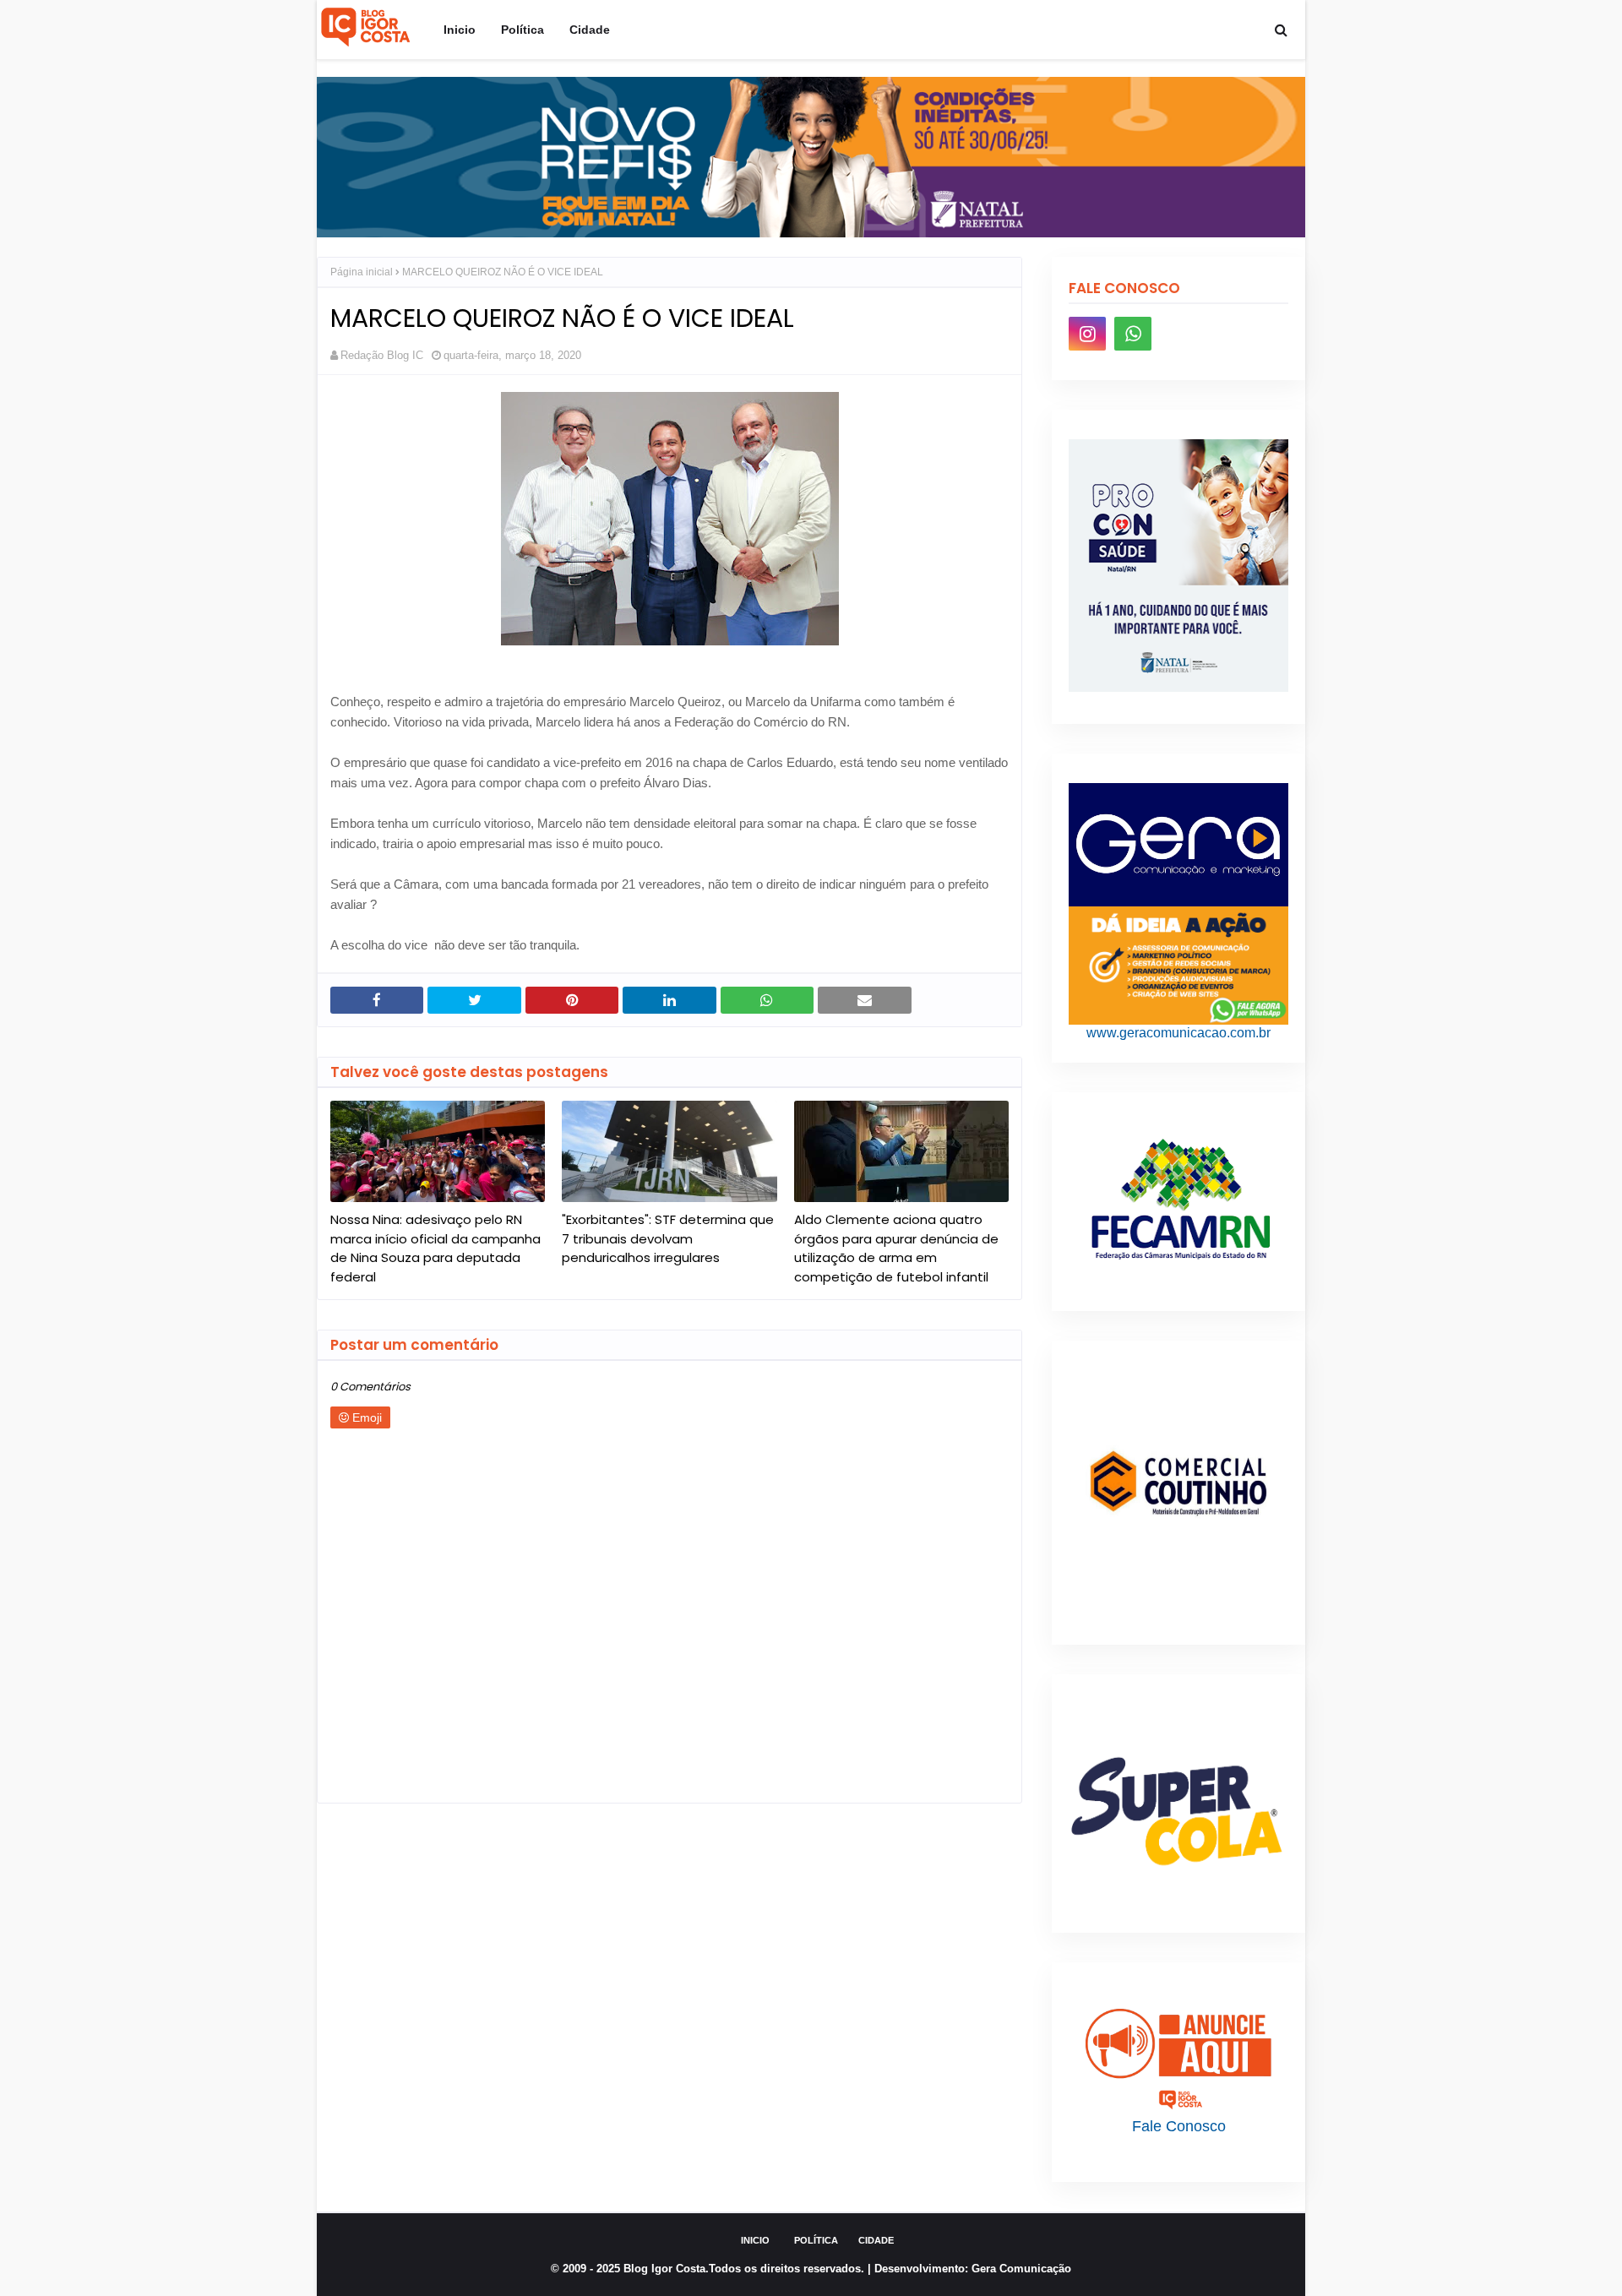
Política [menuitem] (523, 30)
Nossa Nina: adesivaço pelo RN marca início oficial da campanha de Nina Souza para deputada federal (435, 1248)
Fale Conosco (1179, 2126)
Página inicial (362, 272)
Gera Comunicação (1021, 2269)
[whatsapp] (1133, 334)
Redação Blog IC (382, 355)
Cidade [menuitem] (590, 30)
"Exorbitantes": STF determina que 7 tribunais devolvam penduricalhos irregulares (668, 1238)
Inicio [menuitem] (460, 30)
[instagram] (1087, 334)
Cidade (876, 2240)
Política (816, 2240)
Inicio (755, 2240)
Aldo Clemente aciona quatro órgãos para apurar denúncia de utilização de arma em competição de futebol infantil (896, 1248)
